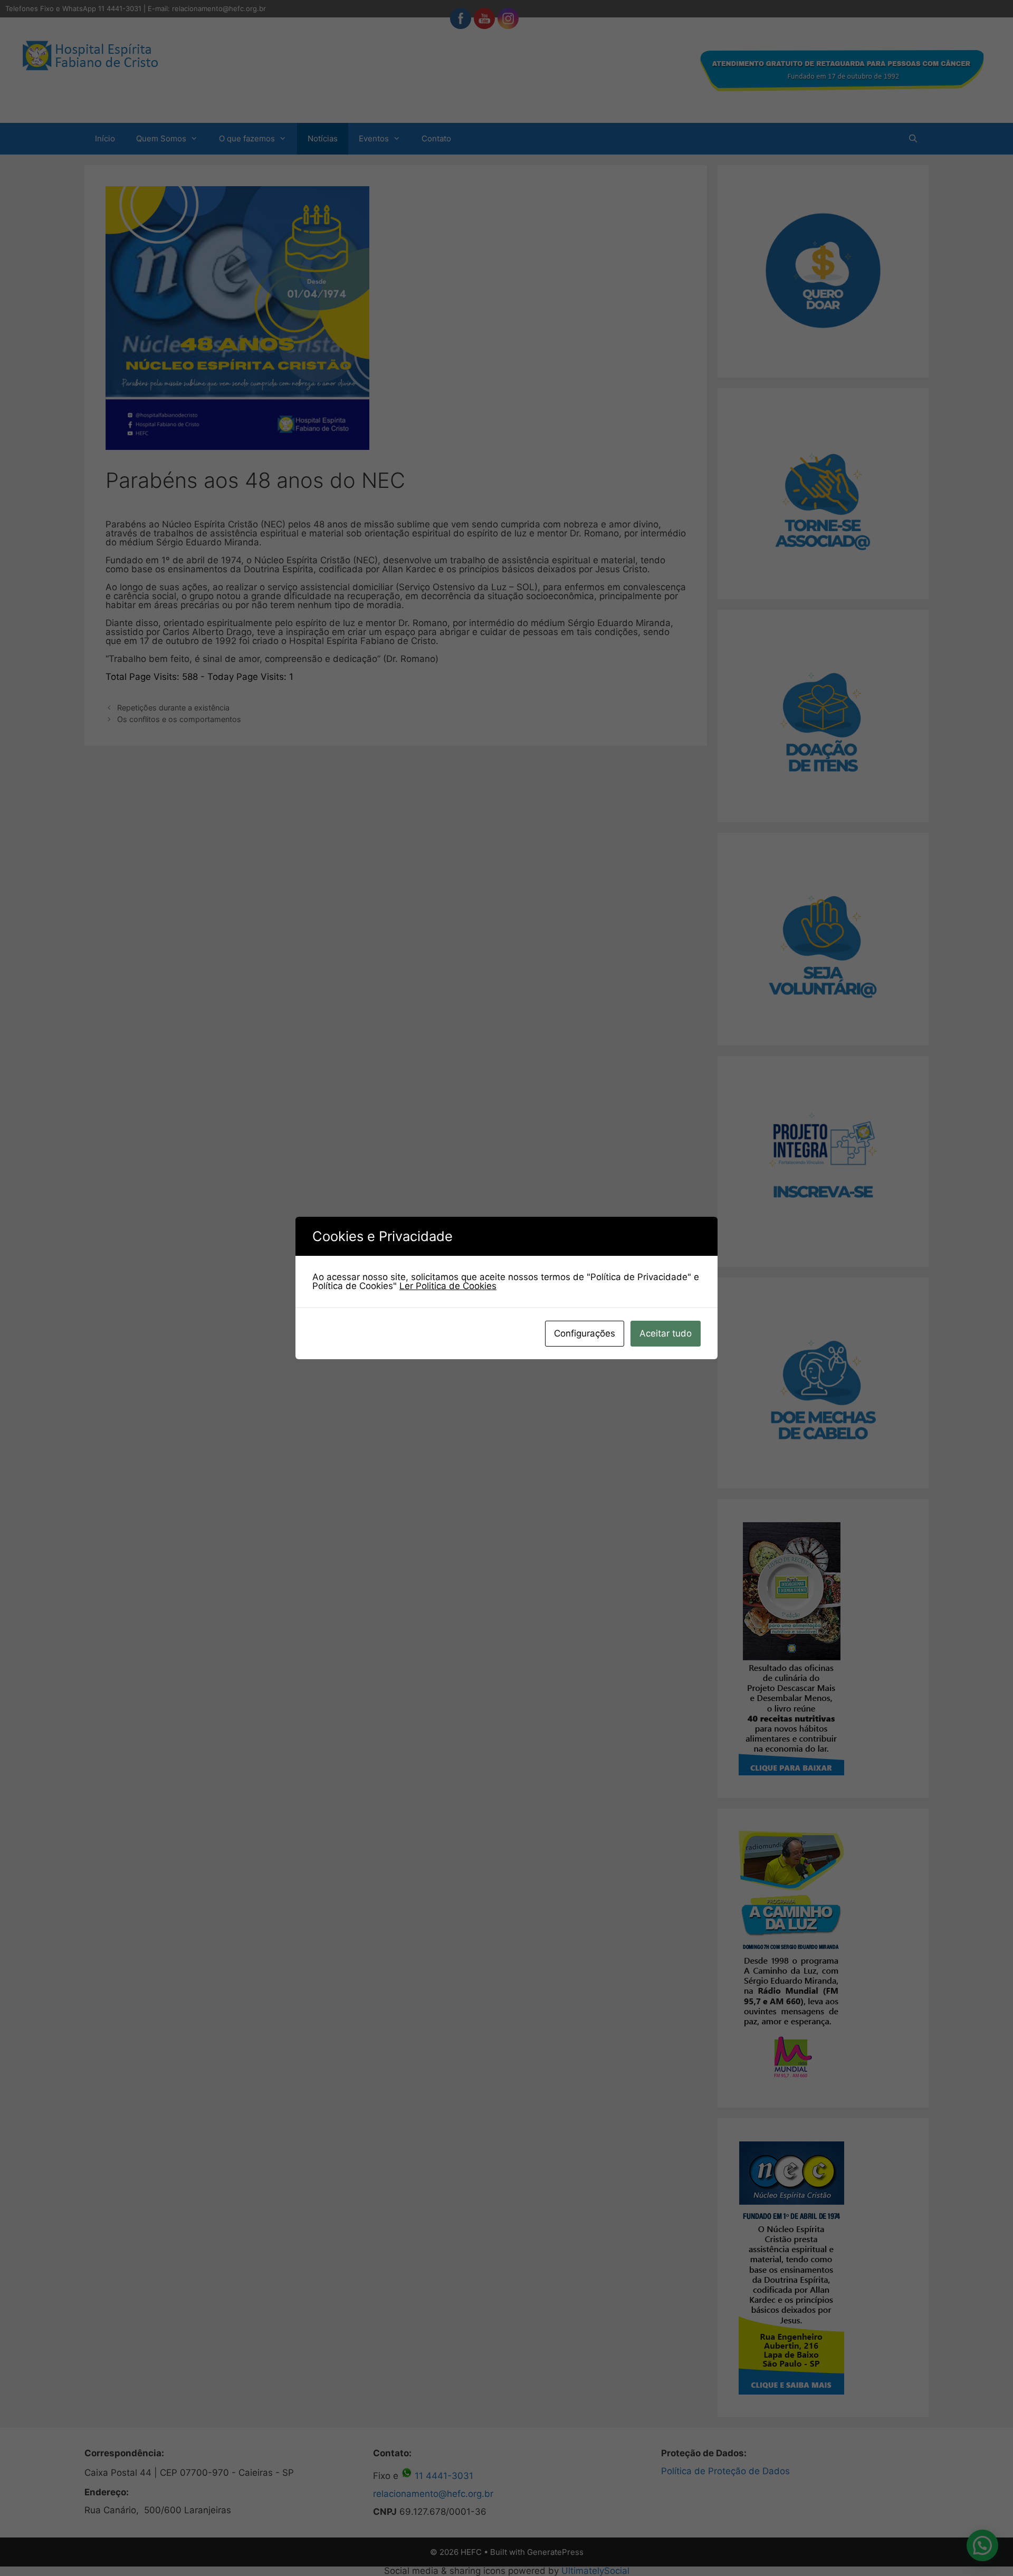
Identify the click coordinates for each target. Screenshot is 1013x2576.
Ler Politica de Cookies (448, 1286)
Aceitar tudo (666, 1333)
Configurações (585, 1333)
